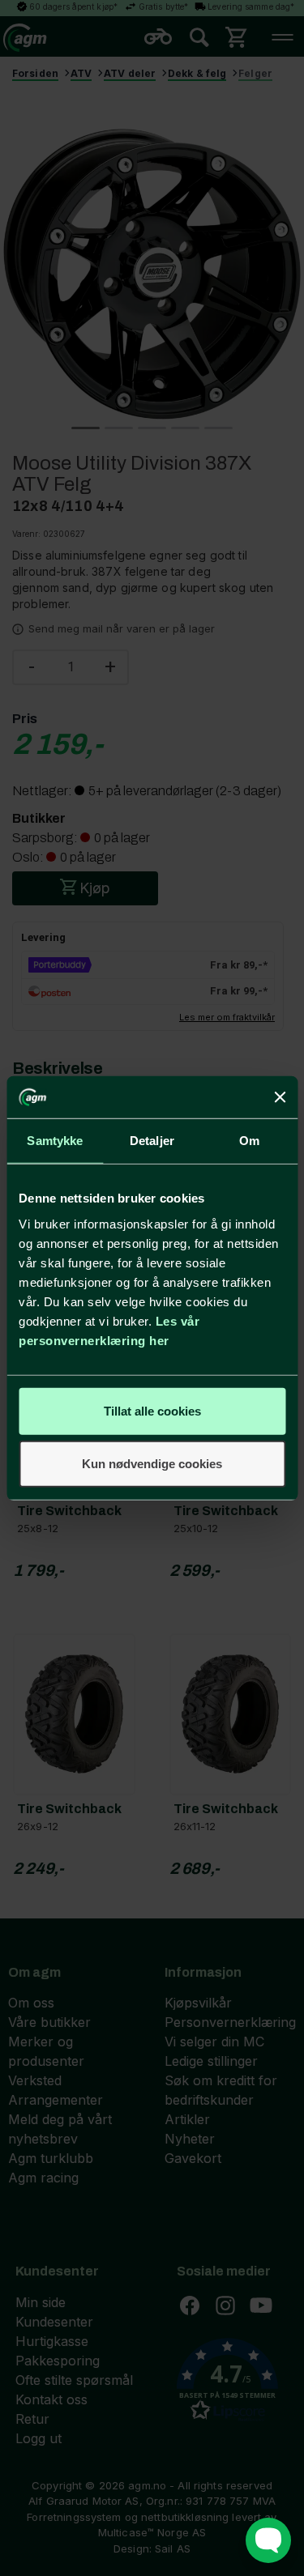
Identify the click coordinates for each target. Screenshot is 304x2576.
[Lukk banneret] (280, 1097)
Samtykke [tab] (55, 1141)
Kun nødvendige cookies (152, 1464)
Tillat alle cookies (152, 1410)
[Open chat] (268, 2540)
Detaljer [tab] (152, 1141)
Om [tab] (249, 1141)
